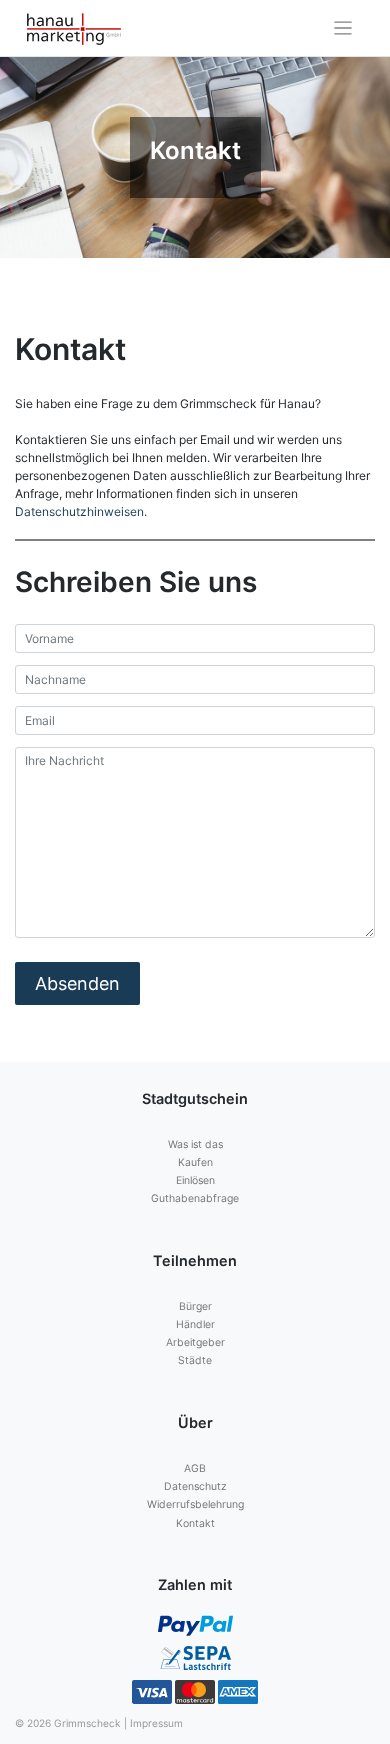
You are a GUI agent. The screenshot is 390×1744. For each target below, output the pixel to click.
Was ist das (195, 1144)
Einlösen (195, 1180)
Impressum (156, 1723)
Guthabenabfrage (195, 1198)
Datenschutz (195, 1486)
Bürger (195, 1306)
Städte (195, 1360)
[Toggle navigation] (343, 28)
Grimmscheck (87, 1723)
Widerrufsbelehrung (195, 1504)
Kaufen (195, 1162)
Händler (195, 1324)
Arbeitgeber (195, 1342)
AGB (195, 1468)
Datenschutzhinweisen (79, 511)
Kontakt (195, 1523)
